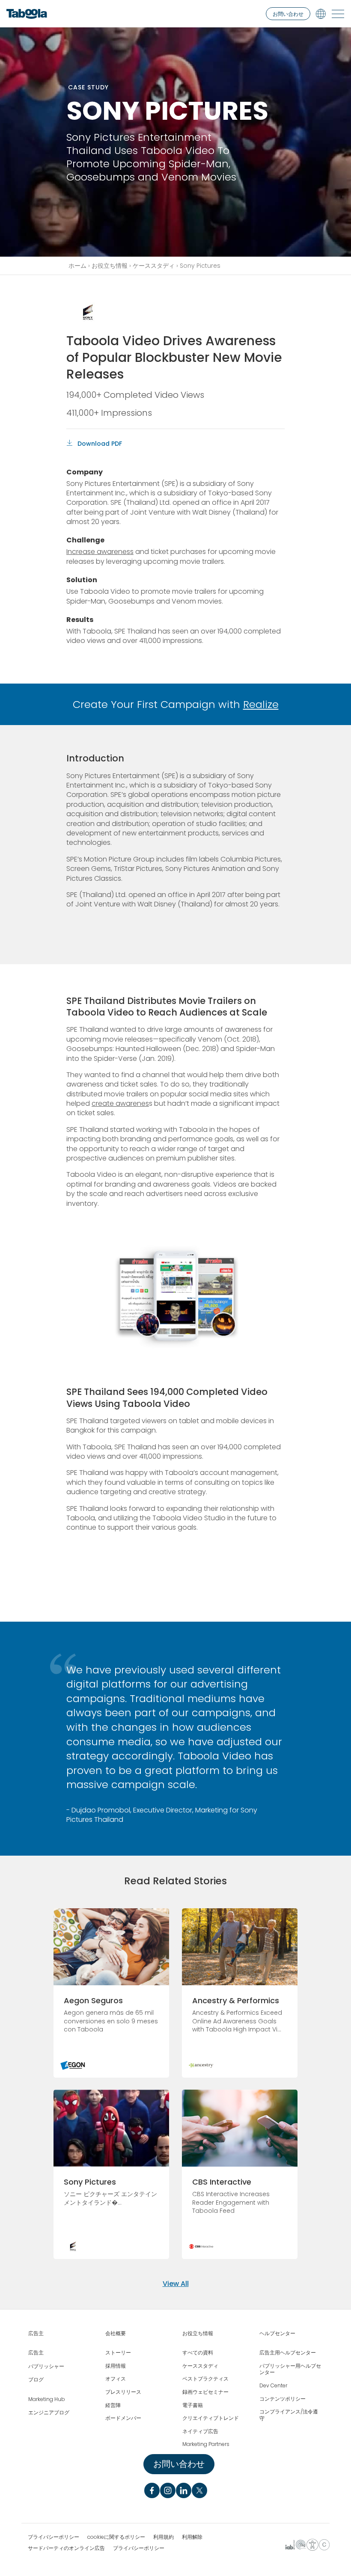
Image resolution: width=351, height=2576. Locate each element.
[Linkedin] (184, 2490)
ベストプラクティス (205, 2379)
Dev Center (273, 2386)
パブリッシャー (46, 2366)
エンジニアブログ (49, 2413)
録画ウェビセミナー (205, 2392)
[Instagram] (168, 2490)
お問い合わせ (288, 14)
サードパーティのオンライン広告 (66, 2548)
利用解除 (192, 2537)
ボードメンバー (123, 2418)
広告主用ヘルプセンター (288, 2353)
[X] (199, 2490)
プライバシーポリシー (54, 2537)
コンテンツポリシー (283, 2399)
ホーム (77, 266)
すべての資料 (198, 2353)
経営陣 (113, 2405)
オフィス (116, 2379)
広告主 (36, 2333)
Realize (261, 704)
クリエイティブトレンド (211, 2418)
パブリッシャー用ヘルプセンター (290, 2369)
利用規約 (164, 2537)
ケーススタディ (154, 266)
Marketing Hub (47, 2399)
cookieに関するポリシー (116, 2537)
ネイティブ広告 (200, 2431)
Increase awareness (100, 552)
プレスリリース (123, 2392)
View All (176, 2284)
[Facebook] (152, 2490)
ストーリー (118, 2353)
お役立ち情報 (110, 266)
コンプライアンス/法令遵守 (289, 2415)
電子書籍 (193, 2405)
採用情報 (116, 2366)
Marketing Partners (206, 2444)
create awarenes (120, 1103)
